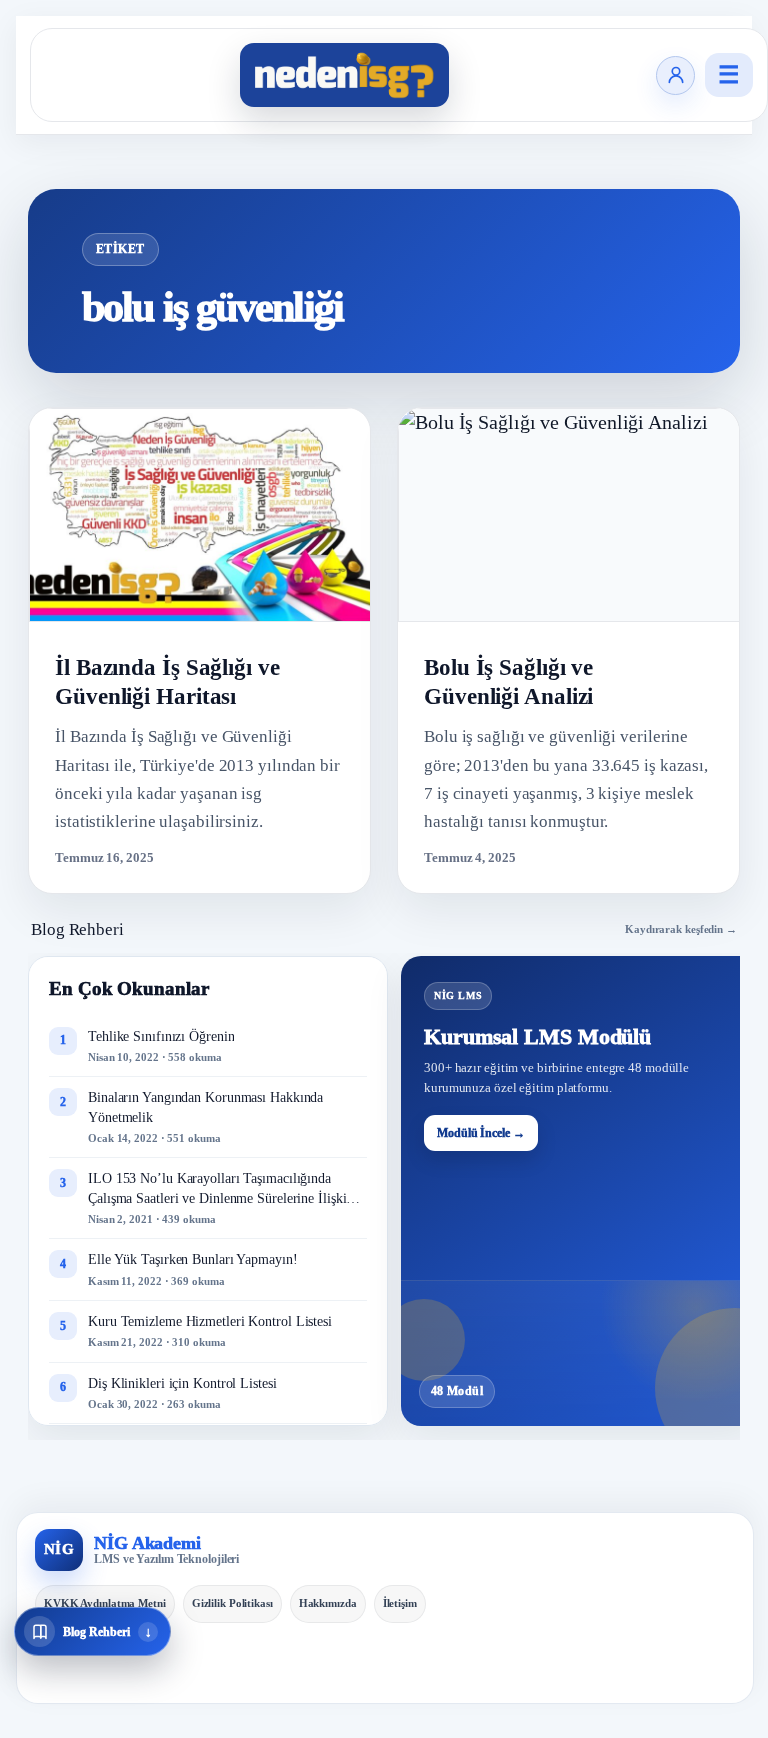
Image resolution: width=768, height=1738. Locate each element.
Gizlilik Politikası (232, 1603)
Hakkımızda (328, 1603)
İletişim (400, 1603)
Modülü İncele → (481, 1133)
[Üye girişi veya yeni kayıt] (675, 75)
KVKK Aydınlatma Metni (105, 1603)
